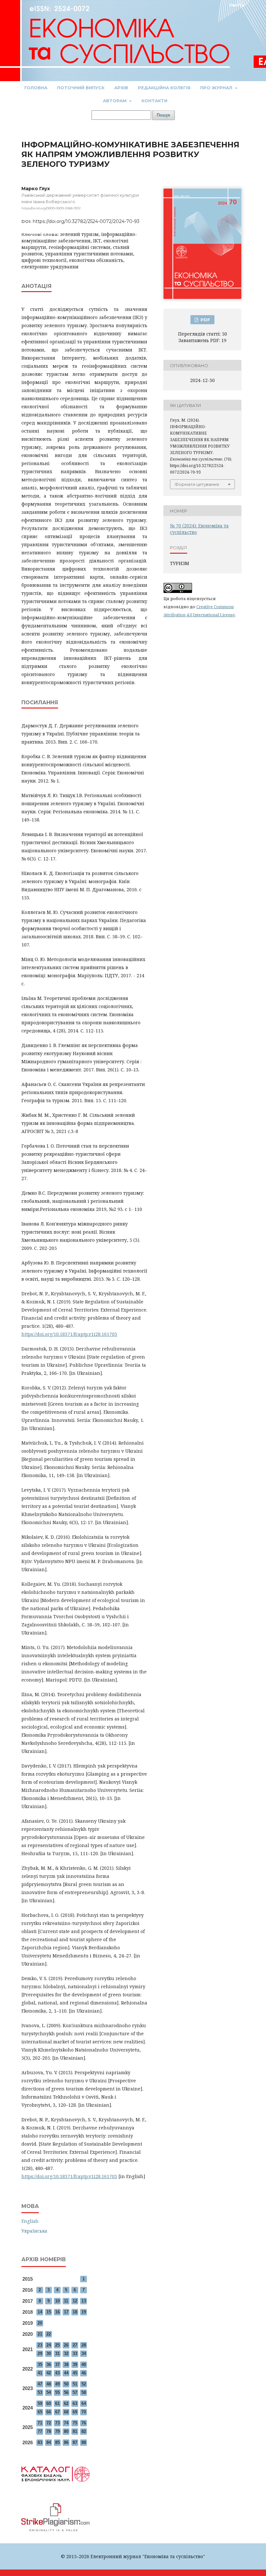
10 (57, 2301)
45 (75, 2373)
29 (40, 2354)
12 (75, 2301)
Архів (121, 88)
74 (66, 2423)
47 (40, 2384)
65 (40, 2412)
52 (84, 2384)
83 (40, 2442)
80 (66, 2431)
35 (40, 2365)
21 (40, 2334)
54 (49, 2392)
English (30, 2221)
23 (40, 2345)
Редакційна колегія (164, 88)
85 (57, 2442)
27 (75, 2345)
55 (57, 2392)
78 (49, 2431)
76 (84, 2423)
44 (66, 2373)
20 (40, 2323)
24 (49, 2345)
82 (84, 2431)
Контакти (154, 101)
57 (75, 2392)
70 (84, 2412)
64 (84, 2403)
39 (75, 2365)
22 (49, 2334)
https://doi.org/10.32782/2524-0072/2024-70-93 (86, 221)
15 (49, 2312)
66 (49, 2412)
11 (66, 2301)
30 (49, 2354)
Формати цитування (197, 484)
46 (84, 2373)
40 (84, 2365)
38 (66, 2365)
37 (57, 2365)
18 (75, 2312)
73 (57, 2423)
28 (84, 2345)
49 (57, 2384)
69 (75, 2412)
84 (49, 2442)
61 (57, 2403)
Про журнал (217, 88)
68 (66, 2412)
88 (84, 2442)
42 (49, 2373)
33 (75, 2354)
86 (66, 2442)
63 (75, 2403)
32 (66, 2354)
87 (75, 2442)
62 (66, 2403)
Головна (36, 88)
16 (57, 2312)
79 (57, 2431)
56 (66, 2392)
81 (75, 2431)
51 (75, 2384)
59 (40, 2403)
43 (57, 2373)
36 (49, 2365)
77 (40, 2431)
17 (66, 2312)
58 (84, 2392)
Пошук (163, 115)
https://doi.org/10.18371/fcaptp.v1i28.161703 (69, 1334)
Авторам (115, 101)
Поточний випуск (81, 88)
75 (75, 2423)
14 (40, 2312)
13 (84, 2301)
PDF (205, 320)
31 (57, 2354)
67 (57, 2412)
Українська (34, 2231)
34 (84, 2354)
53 (40, 2392)
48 (49, 2384)
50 (66, 2384)
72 (49, 2423)
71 (40, 2423)
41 (40, 2373)
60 (49, 2403)
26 (66, 2345)
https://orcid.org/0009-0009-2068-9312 (51, 208)
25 (57, 2345)
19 (84, 2312)
